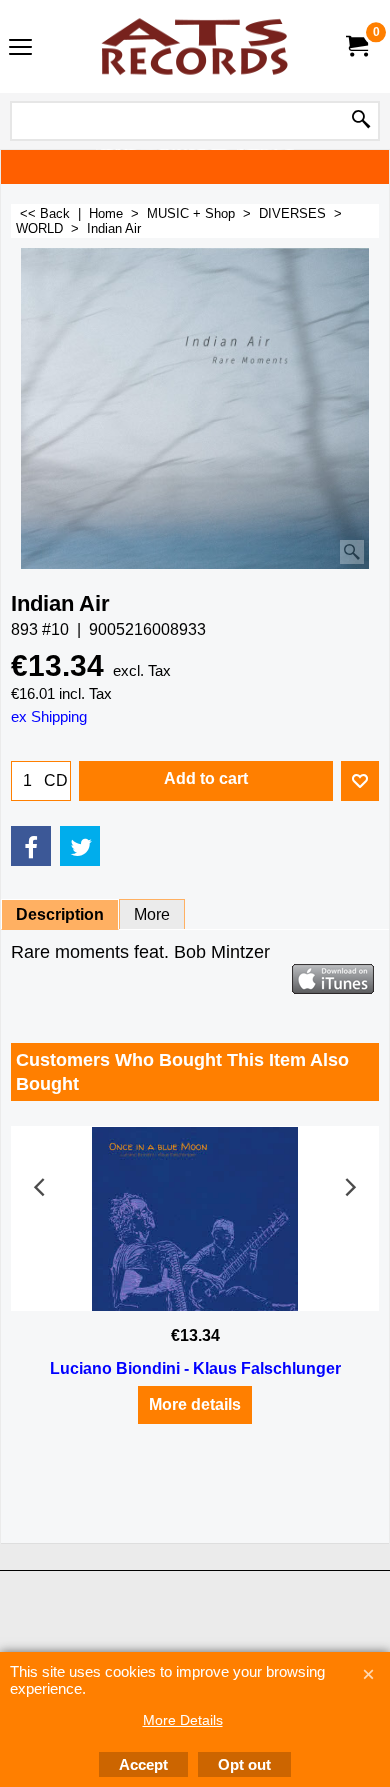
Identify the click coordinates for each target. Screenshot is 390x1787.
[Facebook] (31, 846)
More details (195, 1404)
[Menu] (20, 48)
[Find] (361, 121)
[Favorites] (360, 781)
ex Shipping (49, 717)
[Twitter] (80, 846)
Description (60, 914)
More (152, 914)
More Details (183, 1720)
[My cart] (356, 46)
